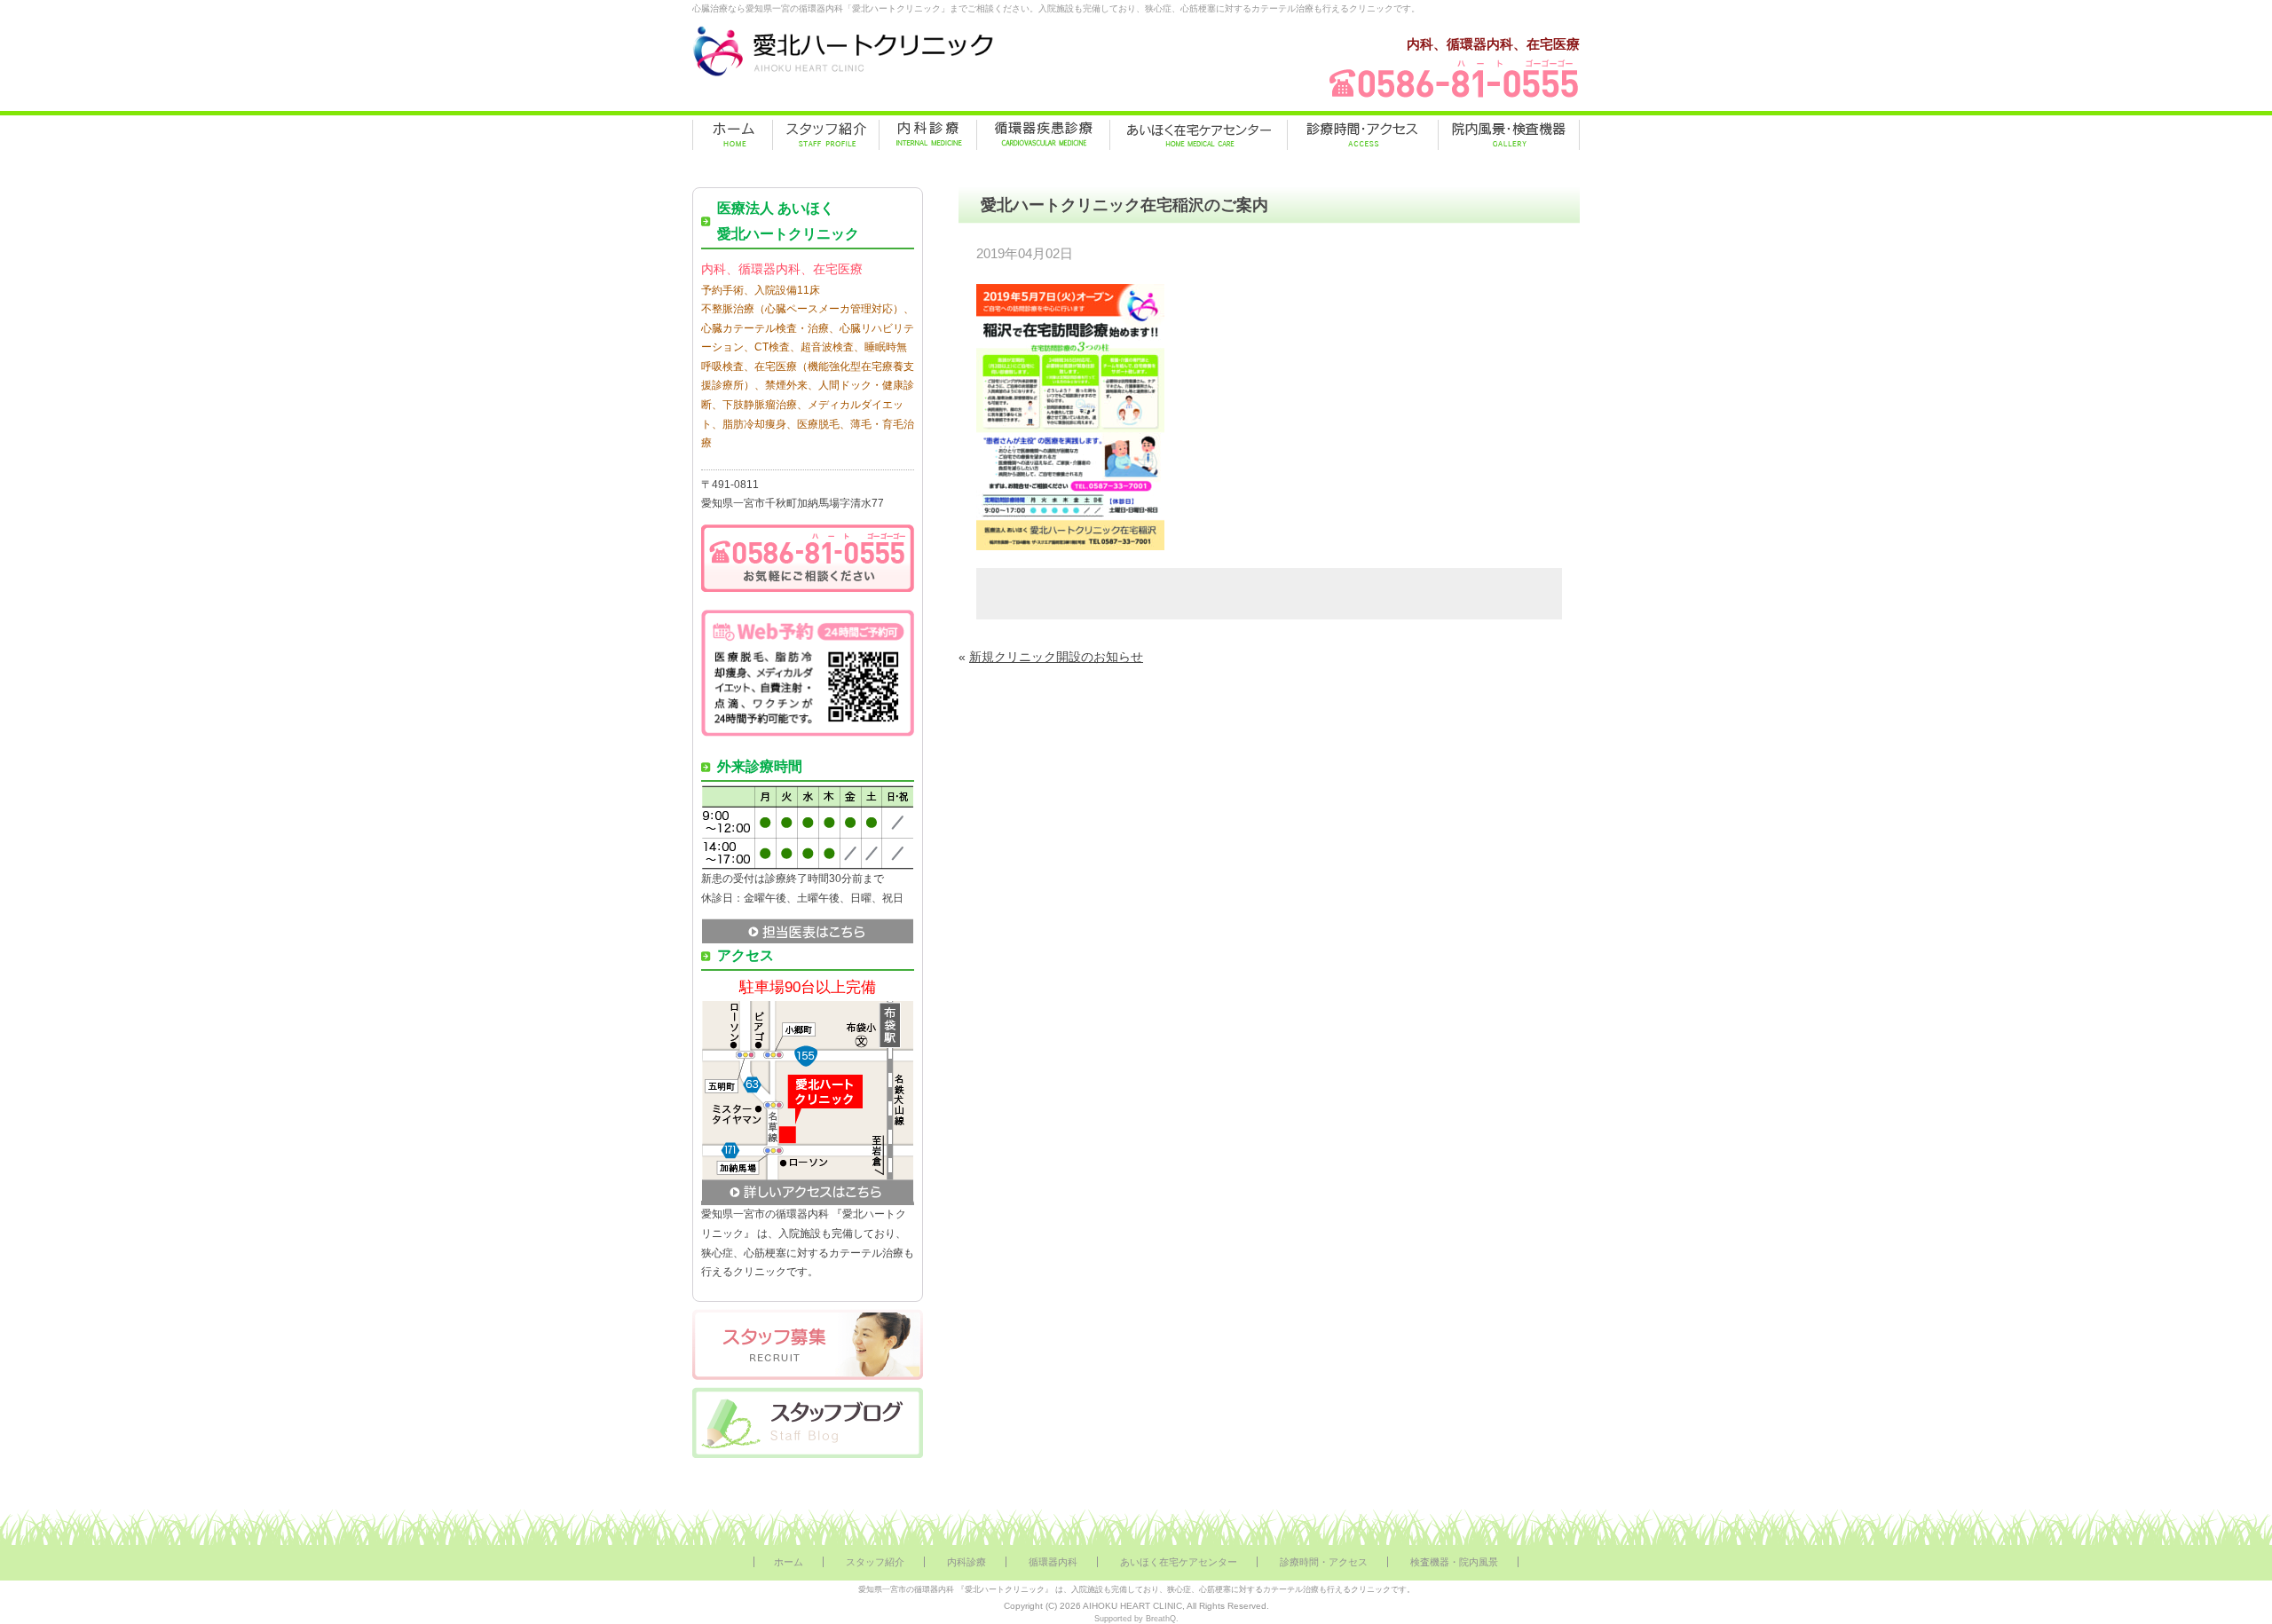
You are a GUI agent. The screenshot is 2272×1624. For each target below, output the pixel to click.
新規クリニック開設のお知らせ (1056, 657)
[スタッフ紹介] (826, 135)
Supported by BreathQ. (1136, 1619)
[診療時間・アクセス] (1363, 135)
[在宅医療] (1199, 135)
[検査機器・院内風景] (1509, 135)
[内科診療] (928, 135)
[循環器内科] (1043, 135)
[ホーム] (733, 135)
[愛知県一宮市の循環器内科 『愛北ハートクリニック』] (843, 76)
